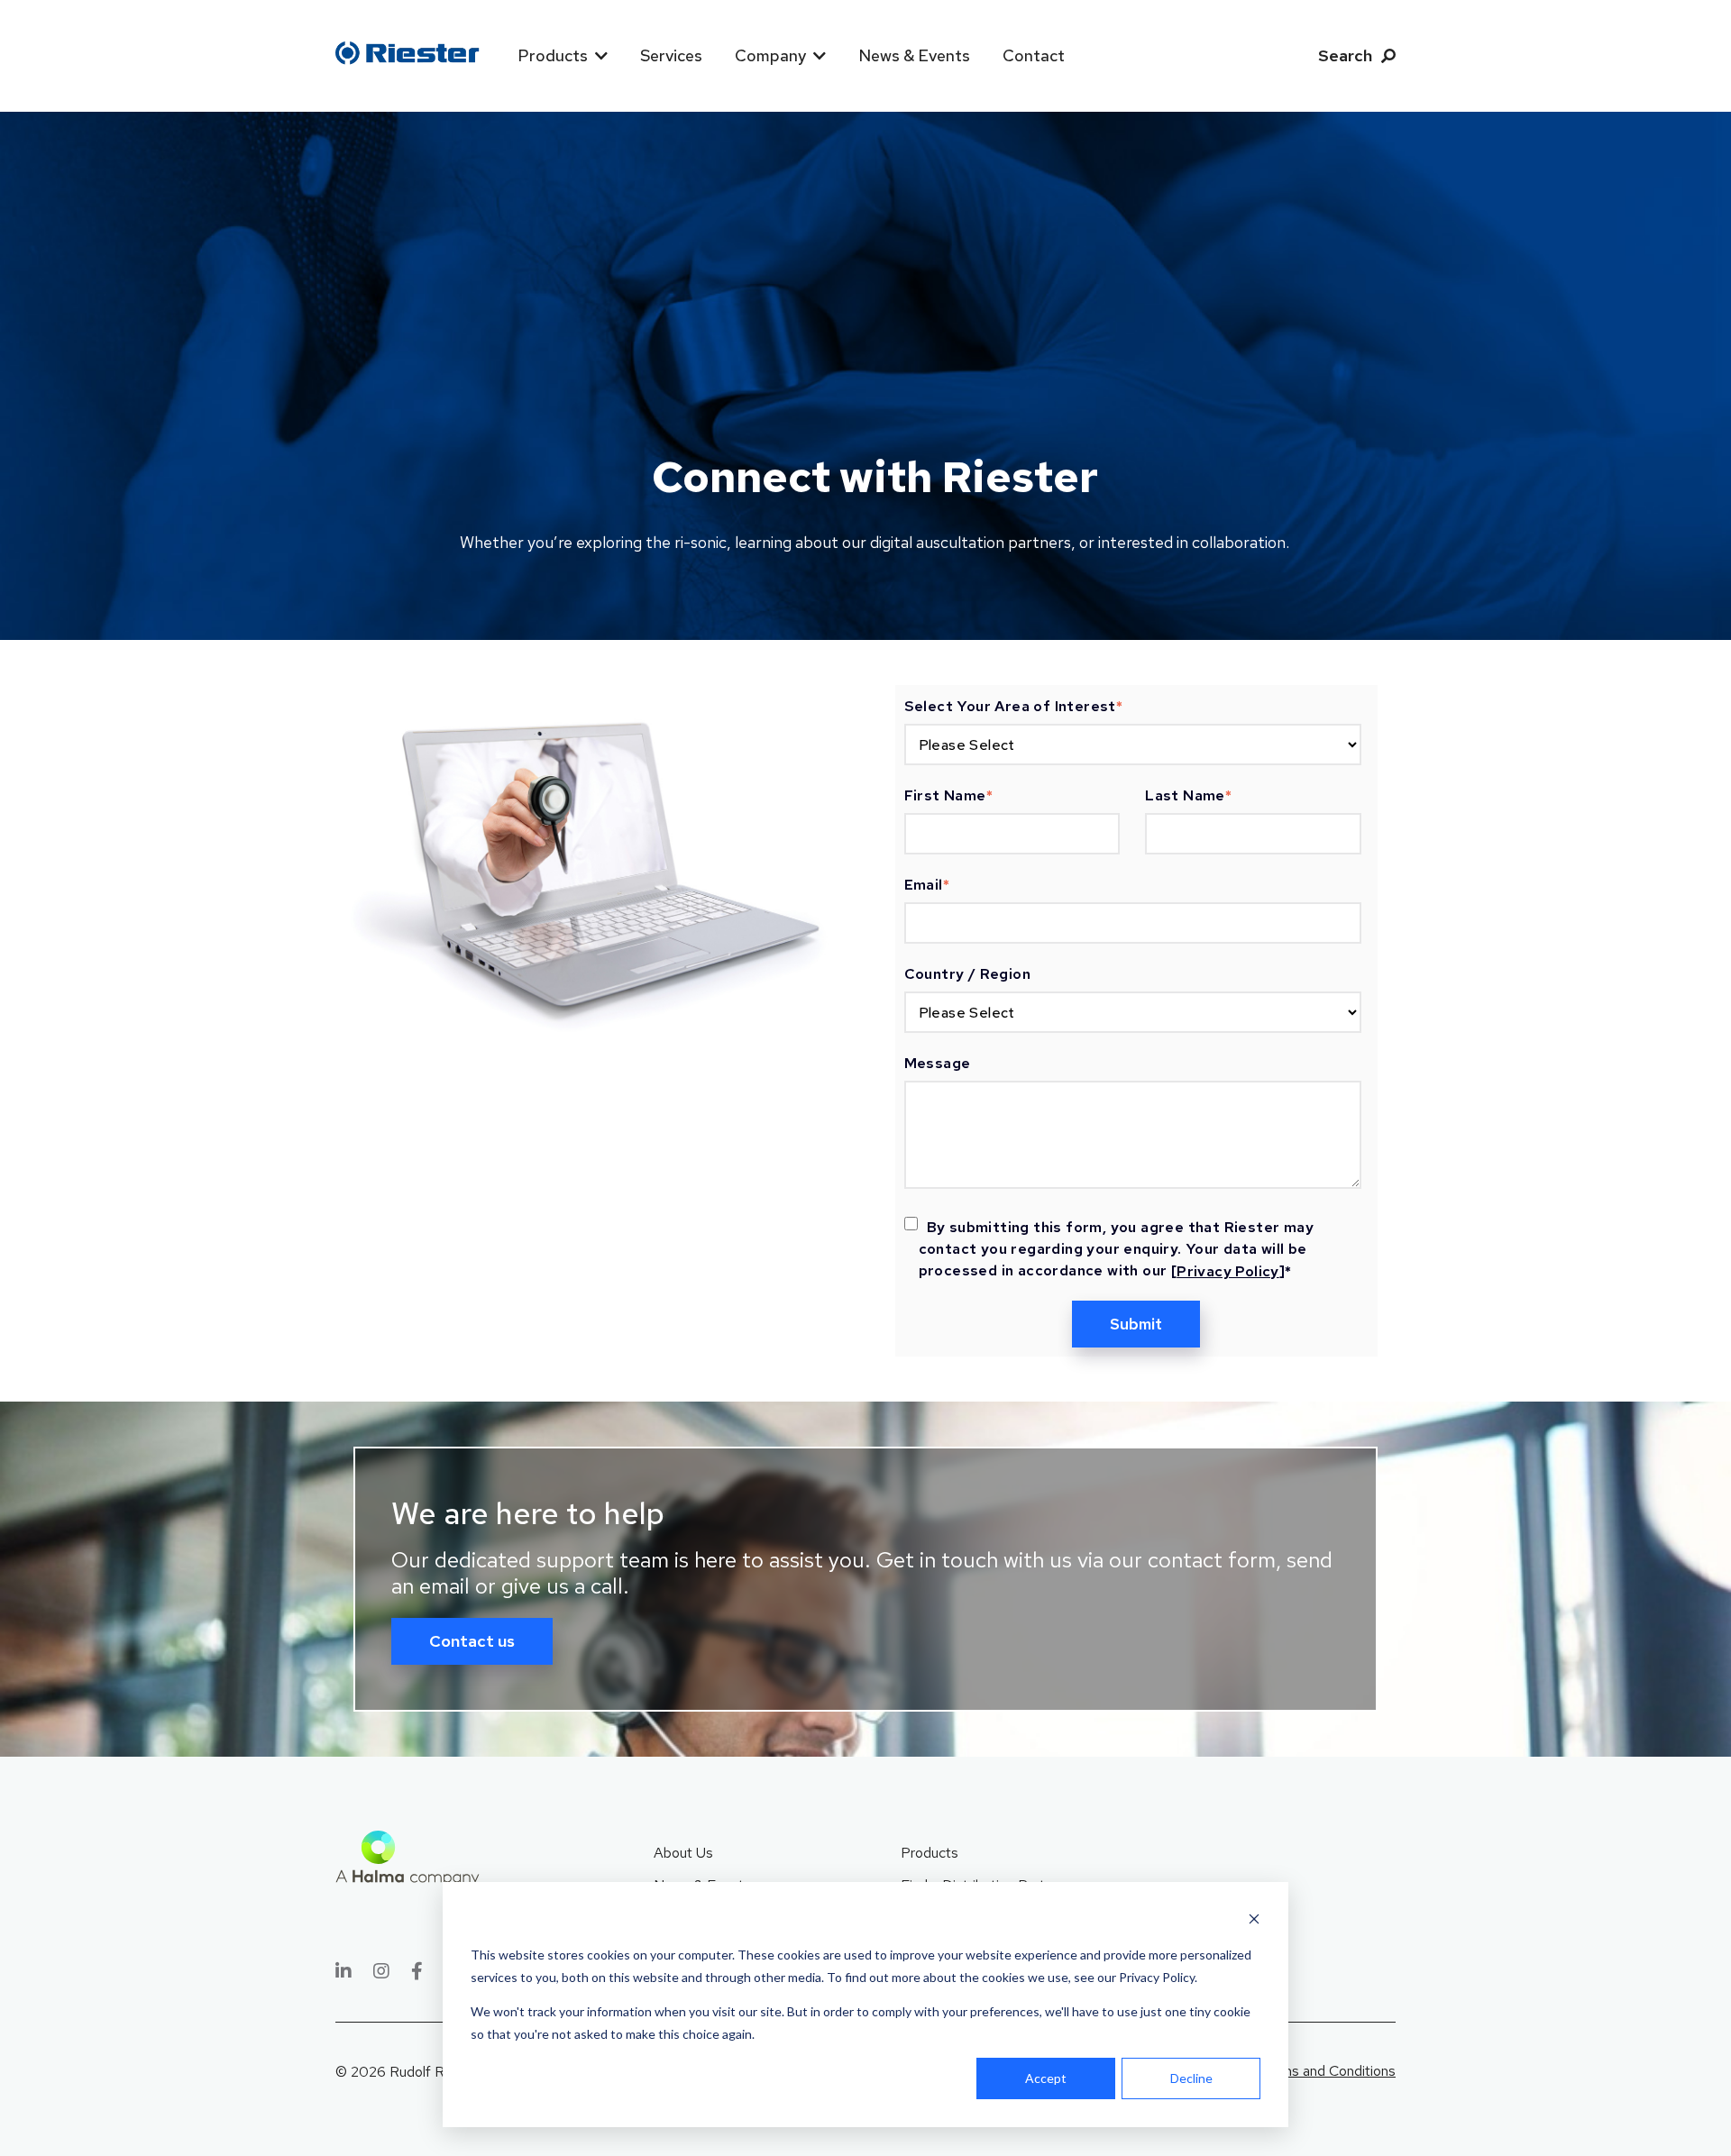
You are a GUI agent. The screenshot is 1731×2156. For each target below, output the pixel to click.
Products (930, 1853)
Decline (1191, 2078)
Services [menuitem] (671, 55)
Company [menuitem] (770, 55)
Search (1345, 55)
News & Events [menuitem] (914, 55)
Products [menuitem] (553, 55)
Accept (1046, 2078)
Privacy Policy (1228, 1271)
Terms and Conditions (1328, 2071)
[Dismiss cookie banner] (1254, 1921)
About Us (683, 1853)
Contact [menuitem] (1034, 55)
